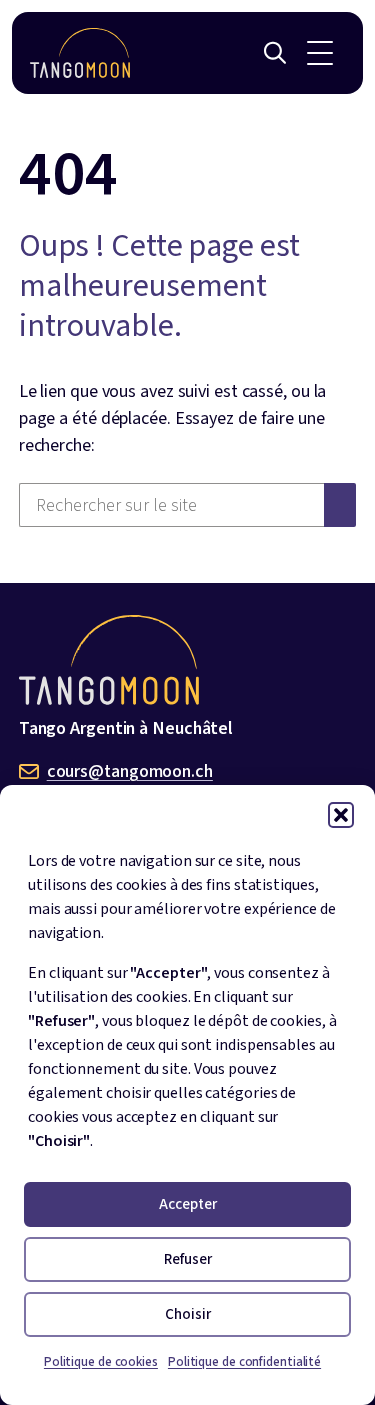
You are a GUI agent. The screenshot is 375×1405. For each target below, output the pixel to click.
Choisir (188, 1314)
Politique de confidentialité (244, 1362)
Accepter (188, 1204)
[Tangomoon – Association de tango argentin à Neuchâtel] (80, 53)
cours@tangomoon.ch (130, 771)
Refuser (188, 1259)
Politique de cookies (101, 1362)
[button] (341, 815)
